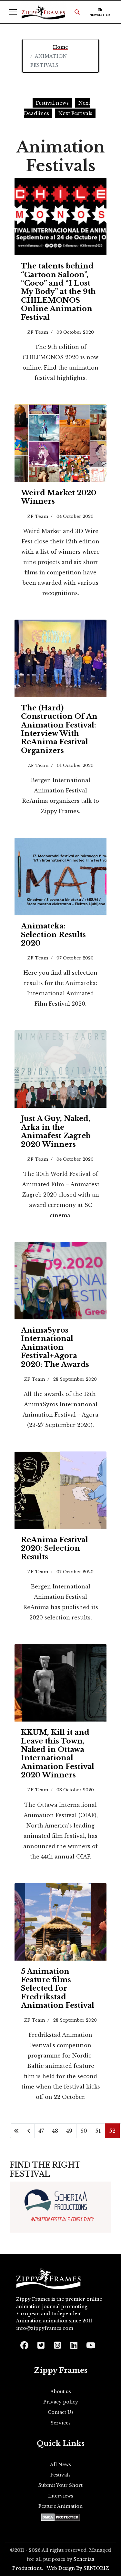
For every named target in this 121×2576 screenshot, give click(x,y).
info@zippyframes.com (45, 2328)
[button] (77, 12)
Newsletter (100, 15)
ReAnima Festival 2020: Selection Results (55, 1548)
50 (84, 2131)
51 (98, 2131)
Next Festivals (75, 113)
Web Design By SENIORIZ (78, 2568)
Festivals (60, 2475)
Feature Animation (60, 2506)
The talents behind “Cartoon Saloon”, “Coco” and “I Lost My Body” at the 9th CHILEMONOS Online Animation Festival (58, 292)
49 (69, 2131)
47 (41, 2131)
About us (61, 2392)
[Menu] (13, 12)
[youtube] (90, 2343)
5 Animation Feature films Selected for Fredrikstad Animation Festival (58, 1989)
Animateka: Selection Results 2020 (53, 935)
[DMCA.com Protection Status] (60, 2517)
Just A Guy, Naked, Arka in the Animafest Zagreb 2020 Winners (56, 1131)
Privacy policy (61, 2402)
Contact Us (61, 2412)
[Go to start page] (16, 2131)
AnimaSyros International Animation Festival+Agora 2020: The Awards (55, 1347)
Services (61, 2423)
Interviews (61, 2496)
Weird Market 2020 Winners (59, 497)
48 (55, 2131)
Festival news (52, 103)
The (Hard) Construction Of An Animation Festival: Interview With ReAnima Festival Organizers (59, 729)
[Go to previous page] (29, 2131)
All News (60, 2465)
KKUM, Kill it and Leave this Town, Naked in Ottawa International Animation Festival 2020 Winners (58, 1754)
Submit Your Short (60, 2485)
